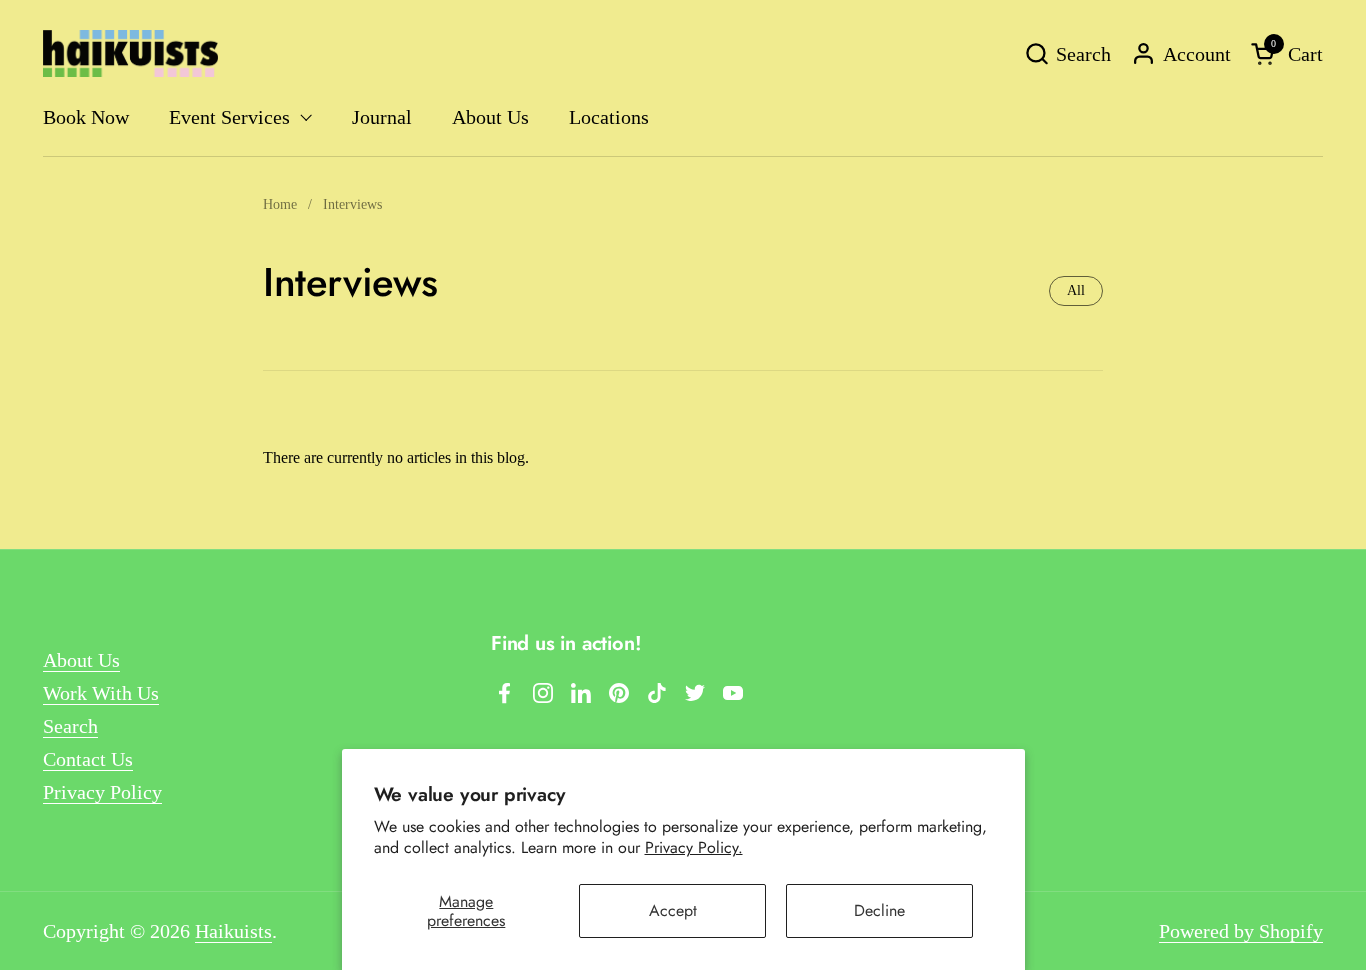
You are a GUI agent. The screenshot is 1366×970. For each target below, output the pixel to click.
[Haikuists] (130, 53)
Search (70, 726)
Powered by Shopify (1241, 931)
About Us (81, 660)
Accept (673, 910)
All (1076, 290)
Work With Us (101, 693)
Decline (879, 910)
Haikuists (233, 931)
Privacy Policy (102, 792)
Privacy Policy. (694, 847)
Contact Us (88, 759)
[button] (1067, 53)
